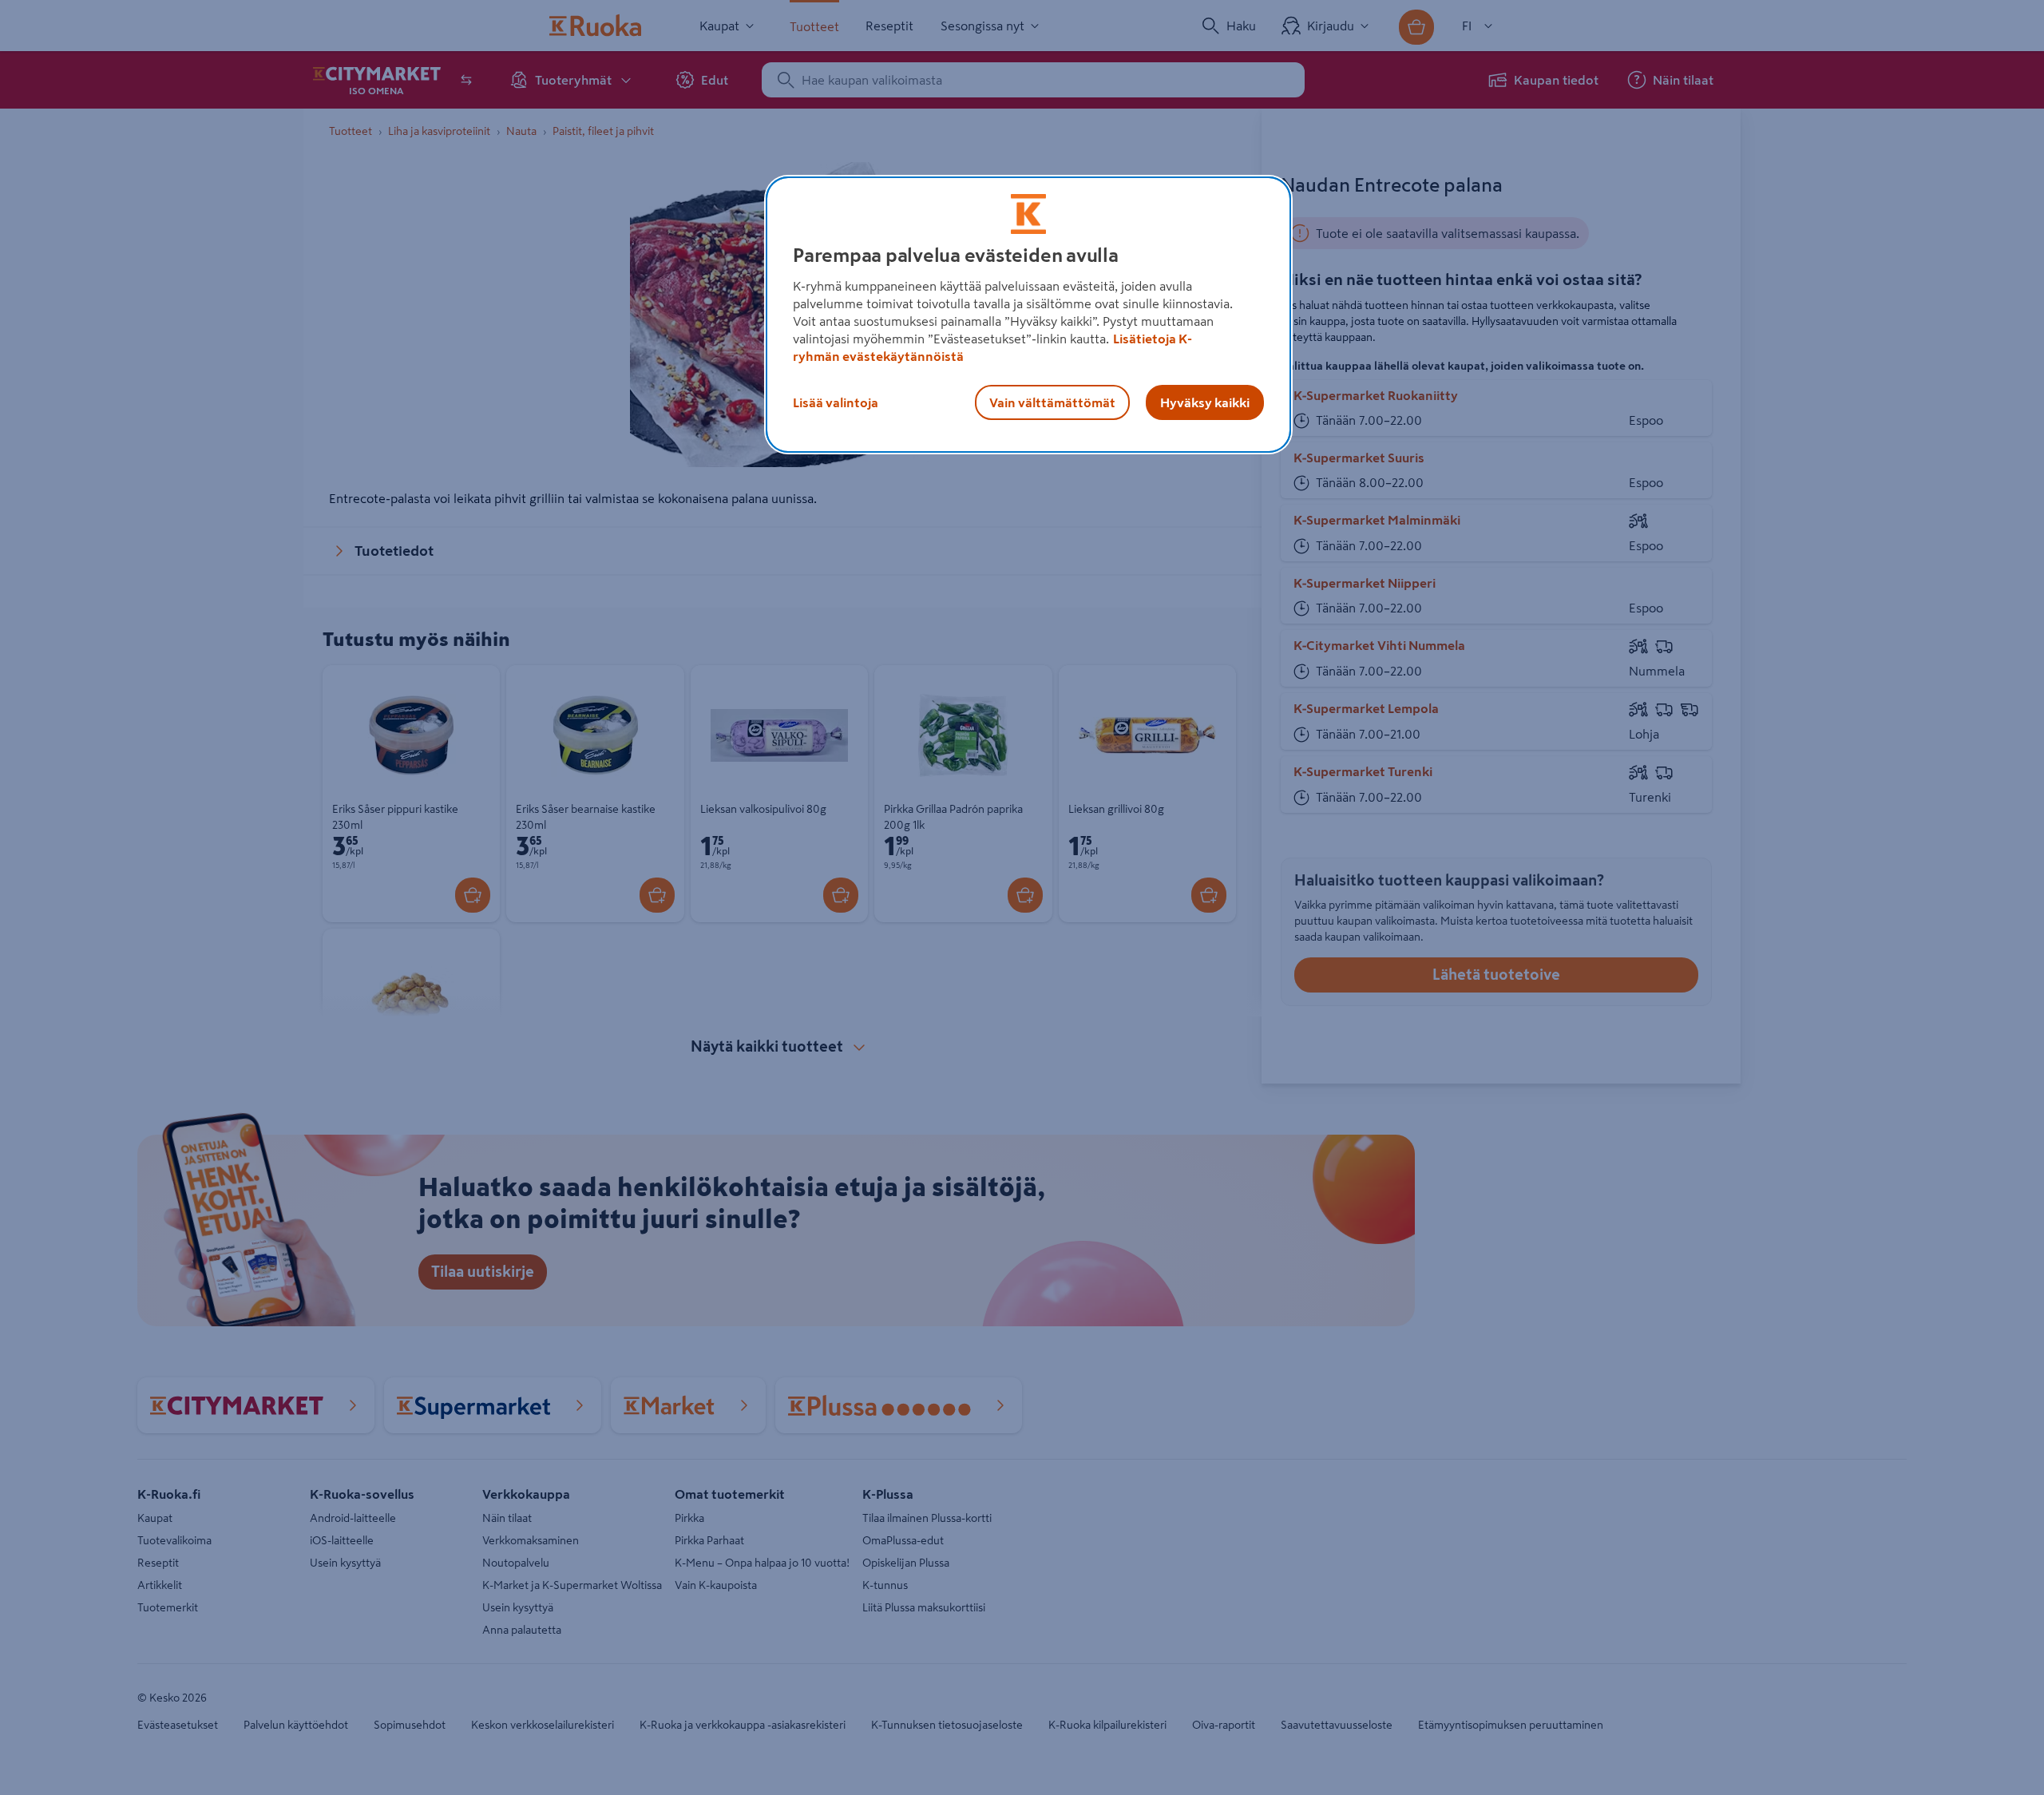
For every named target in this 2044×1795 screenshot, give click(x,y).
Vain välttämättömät (1052, 402)
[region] (1028, 315)
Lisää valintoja (836, 402)
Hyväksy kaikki (1205, 402)
